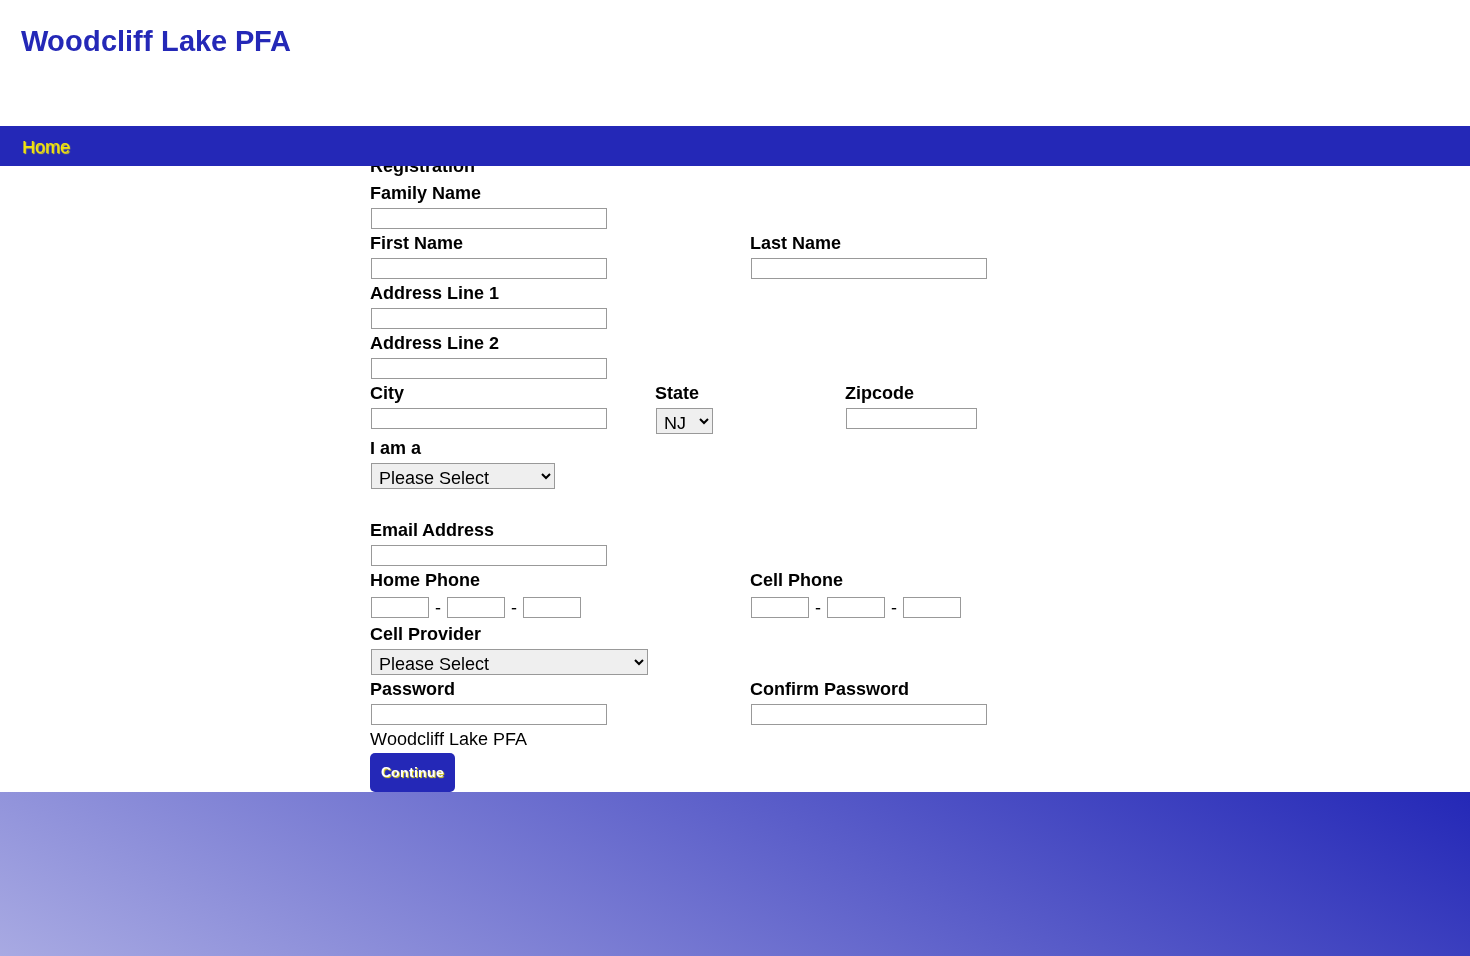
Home (46, 145)
